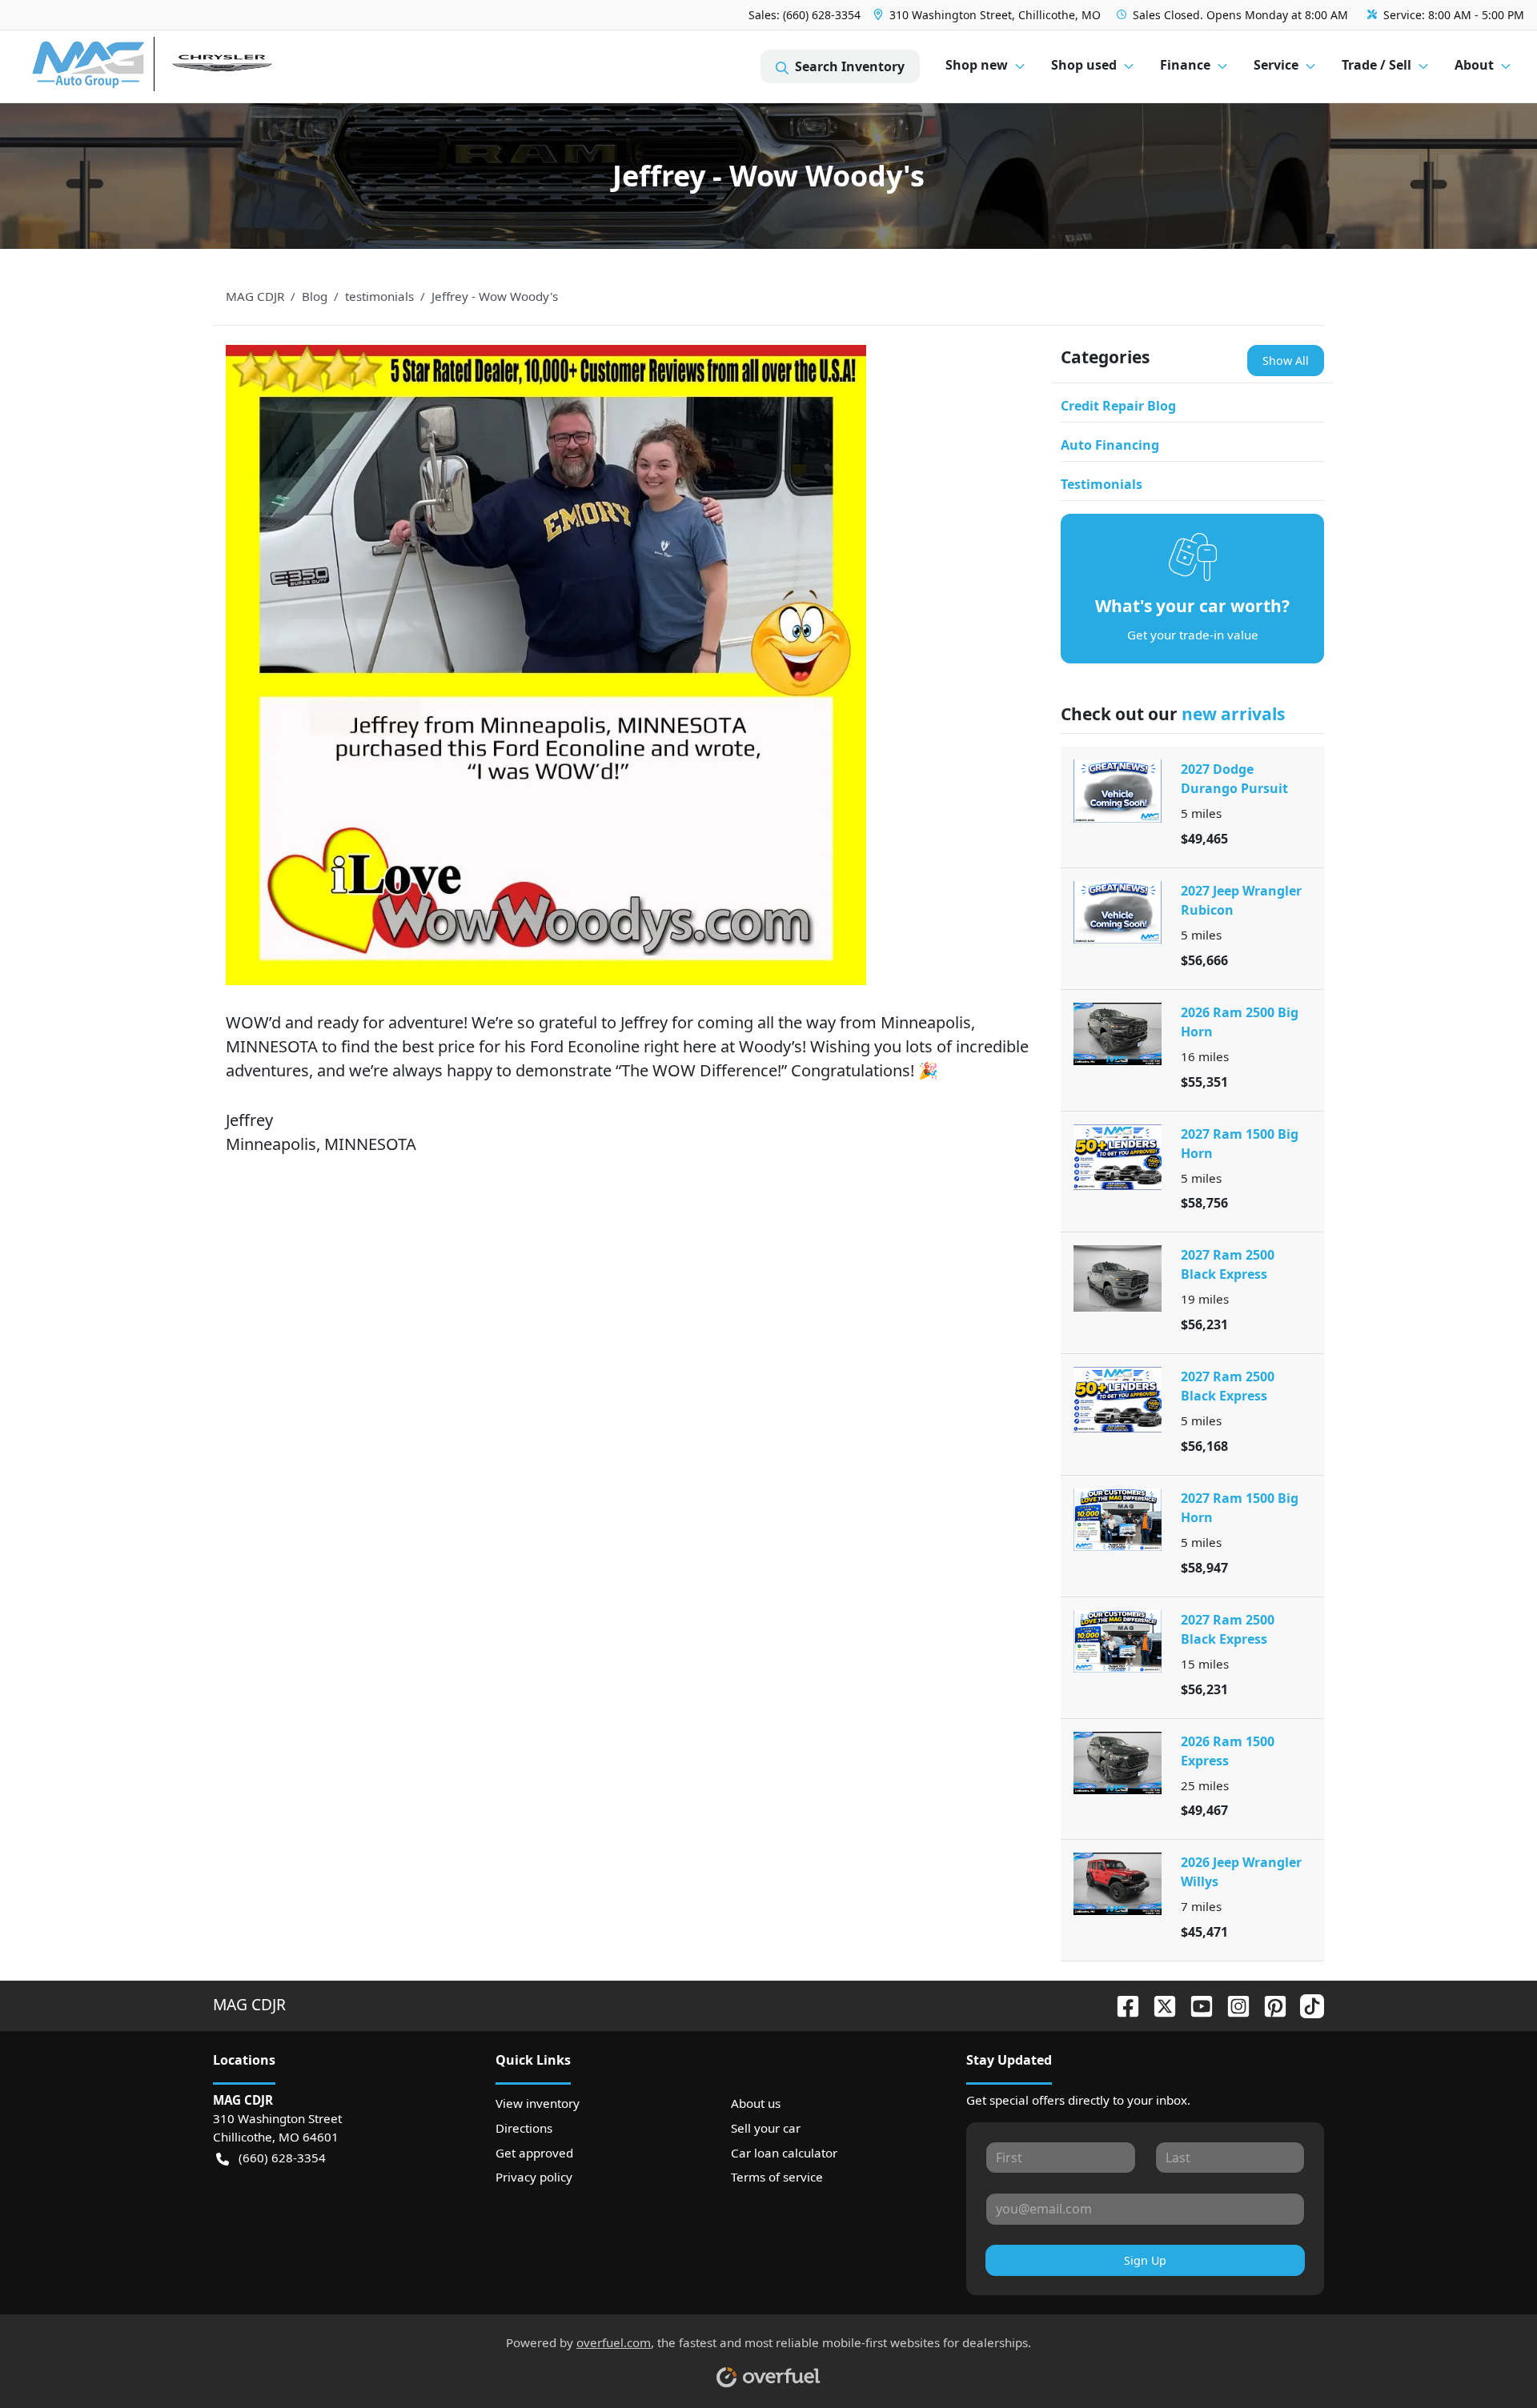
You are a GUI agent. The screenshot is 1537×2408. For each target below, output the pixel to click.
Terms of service (777, 2177)
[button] (989, 15)
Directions (524, 2128)
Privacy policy (534, 2177)
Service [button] (1276, 65)
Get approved (534, 2153)
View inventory (538, 2103)
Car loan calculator (784, 2153)
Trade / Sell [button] (1376, 65)
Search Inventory (850, 66)
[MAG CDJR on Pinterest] (1269, 2004)
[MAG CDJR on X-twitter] (1158, 2004)
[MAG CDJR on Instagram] (1232, 2004)
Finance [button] (1185, 65)
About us (756, 2103)
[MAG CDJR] (180, 67)
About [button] (1474, 65)
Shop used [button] (1084, 65)
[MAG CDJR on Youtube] (1195, 2004)
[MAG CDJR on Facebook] (1122, 2004)
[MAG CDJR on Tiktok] (1306, 2004)
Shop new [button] (977, 65)
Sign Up (1145, 2260)
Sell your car (766, 2128)
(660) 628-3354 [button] (282, 2158)
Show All (1286, 361)
